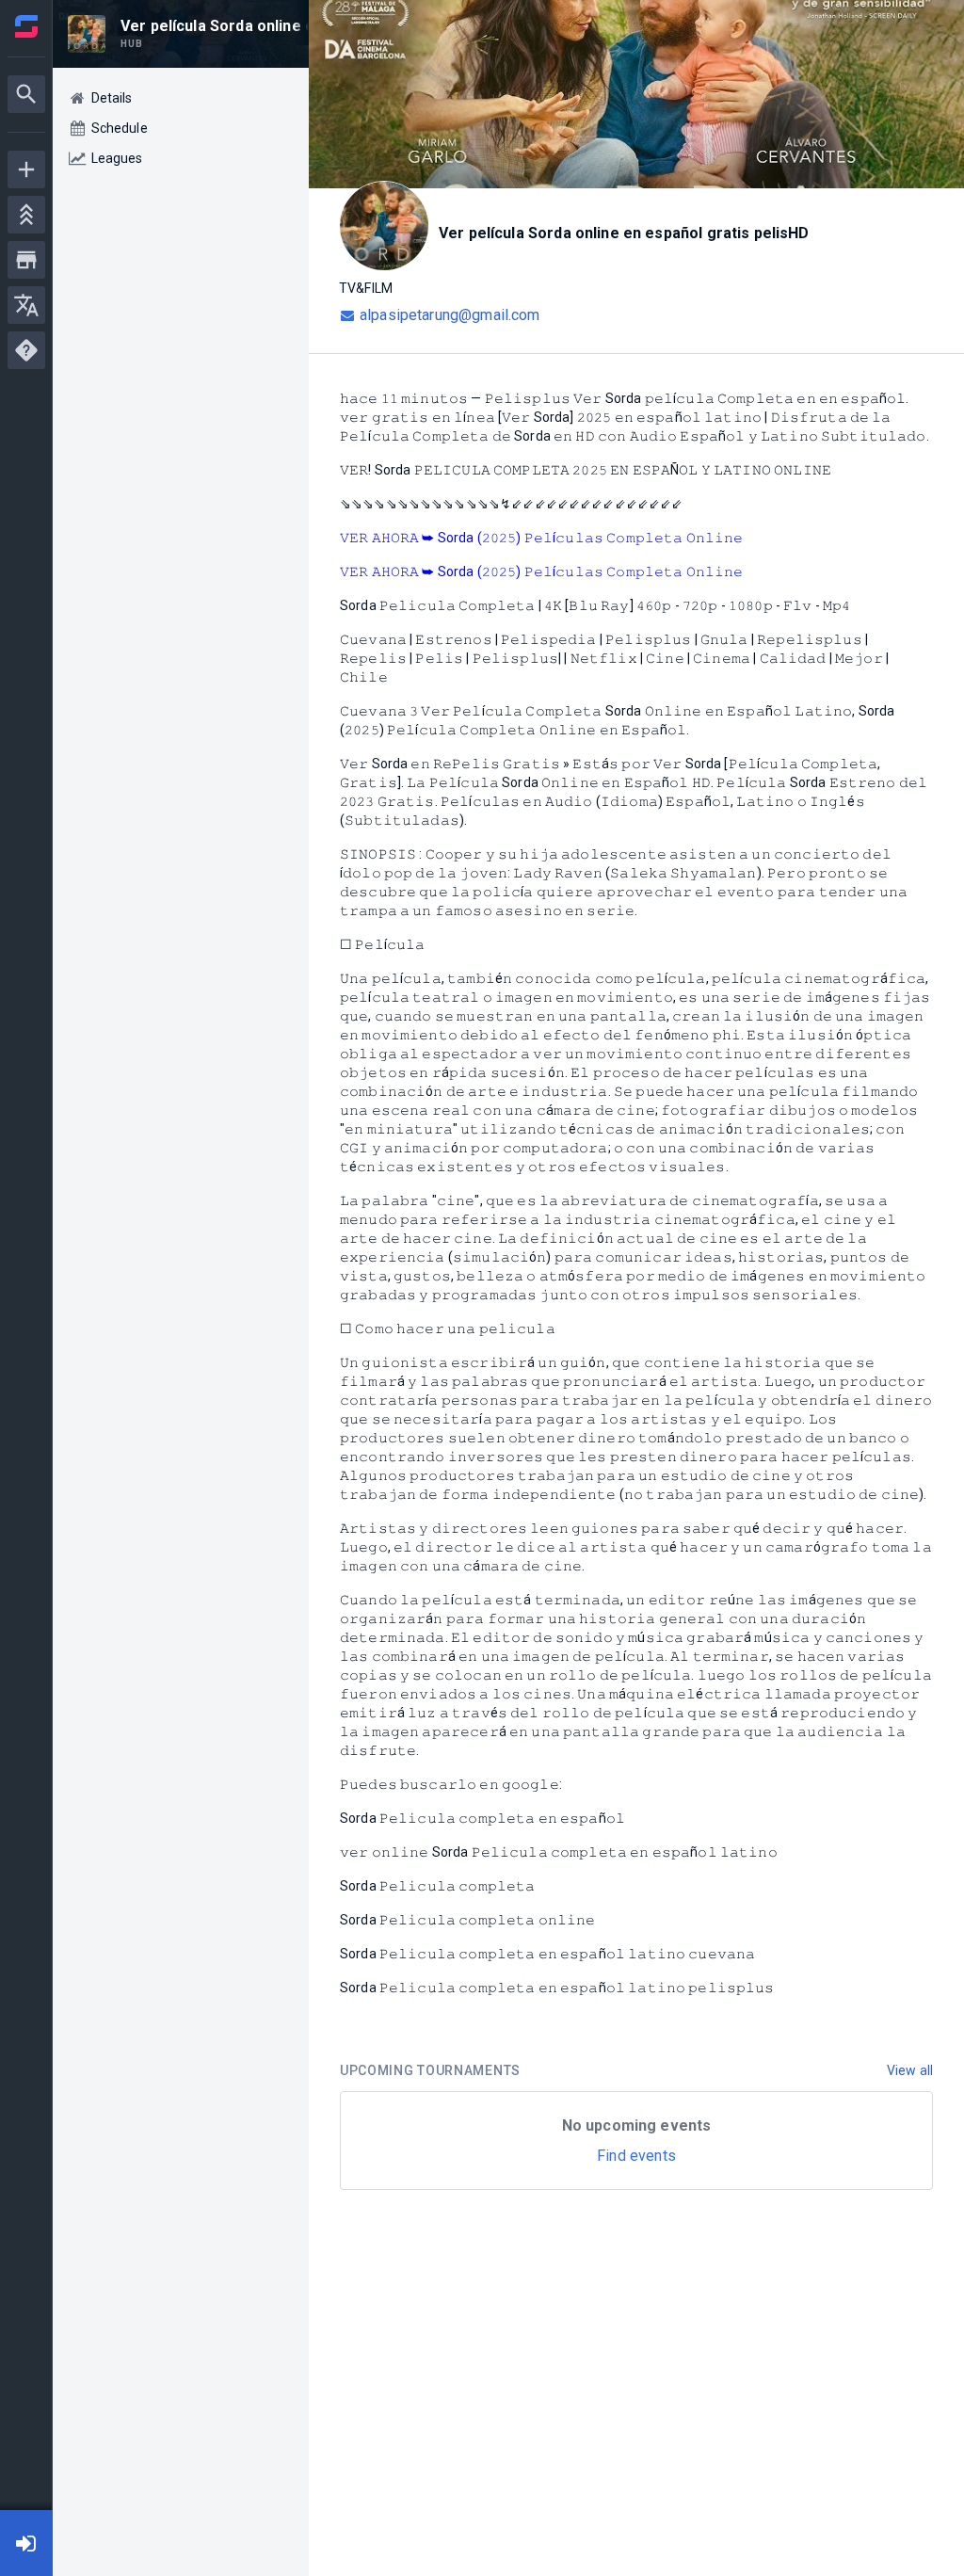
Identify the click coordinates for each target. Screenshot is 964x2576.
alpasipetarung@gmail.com (450, 315)
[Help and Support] (26, 350)
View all (910, 2070)
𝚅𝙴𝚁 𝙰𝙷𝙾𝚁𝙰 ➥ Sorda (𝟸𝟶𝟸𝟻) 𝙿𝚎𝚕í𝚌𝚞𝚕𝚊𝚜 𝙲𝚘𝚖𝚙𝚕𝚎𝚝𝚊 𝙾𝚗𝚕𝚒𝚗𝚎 (542, 538)
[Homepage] (26, 26)
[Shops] (26, 260)
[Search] (26, 94)
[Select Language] (26, 305)
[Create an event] (26, 169)
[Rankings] (26, 215)
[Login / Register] (26, 2543)
